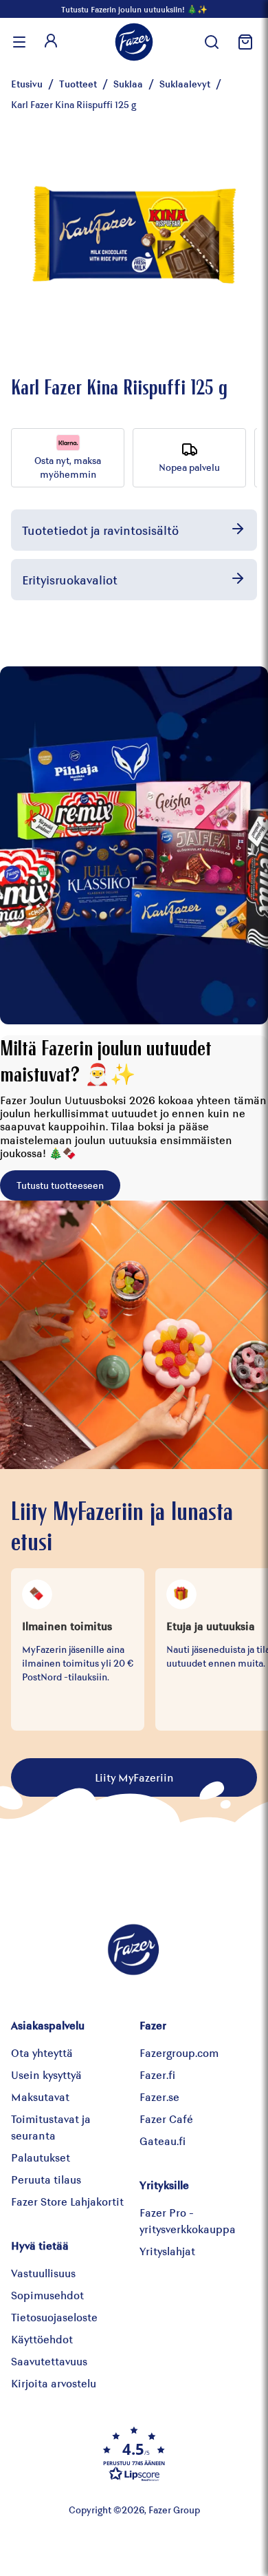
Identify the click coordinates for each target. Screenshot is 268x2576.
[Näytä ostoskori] (243, 42)
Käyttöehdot (42, 2339)
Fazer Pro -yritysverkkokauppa (188, 2220)
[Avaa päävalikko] (19, 42)
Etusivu (27, 84)
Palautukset (41, 2157)
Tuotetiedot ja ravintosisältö (100, 530)
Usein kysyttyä (46, 2074)
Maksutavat (40, 2097)
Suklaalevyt (185, 84)
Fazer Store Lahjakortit (67, 2201)
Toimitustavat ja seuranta (51, 2127)
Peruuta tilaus (46, 2179)
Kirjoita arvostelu (54, 2383)
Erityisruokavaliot (70, 580)
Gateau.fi (163, 2141)
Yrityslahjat (167, 2251)
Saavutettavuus (49, 2361)
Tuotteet (78, 84)
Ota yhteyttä (42, 2052)
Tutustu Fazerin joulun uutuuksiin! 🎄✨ (134, 9)
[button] (134, 2453)
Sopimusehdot (47, 2295)
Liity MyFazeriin (134, 1777)
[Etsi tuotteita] (212, 42)
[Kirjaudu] (51, 42)
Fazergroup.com (179, 2052)
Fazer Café (166, 2119)
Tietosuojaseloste (54, 2317)
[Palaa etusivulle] (134, 42)
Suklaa (128, 84)
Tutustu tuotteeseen (60, 1185)
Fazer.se (159, 2097)
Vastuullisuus (43, 2273)
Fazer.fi (157, 2074)
